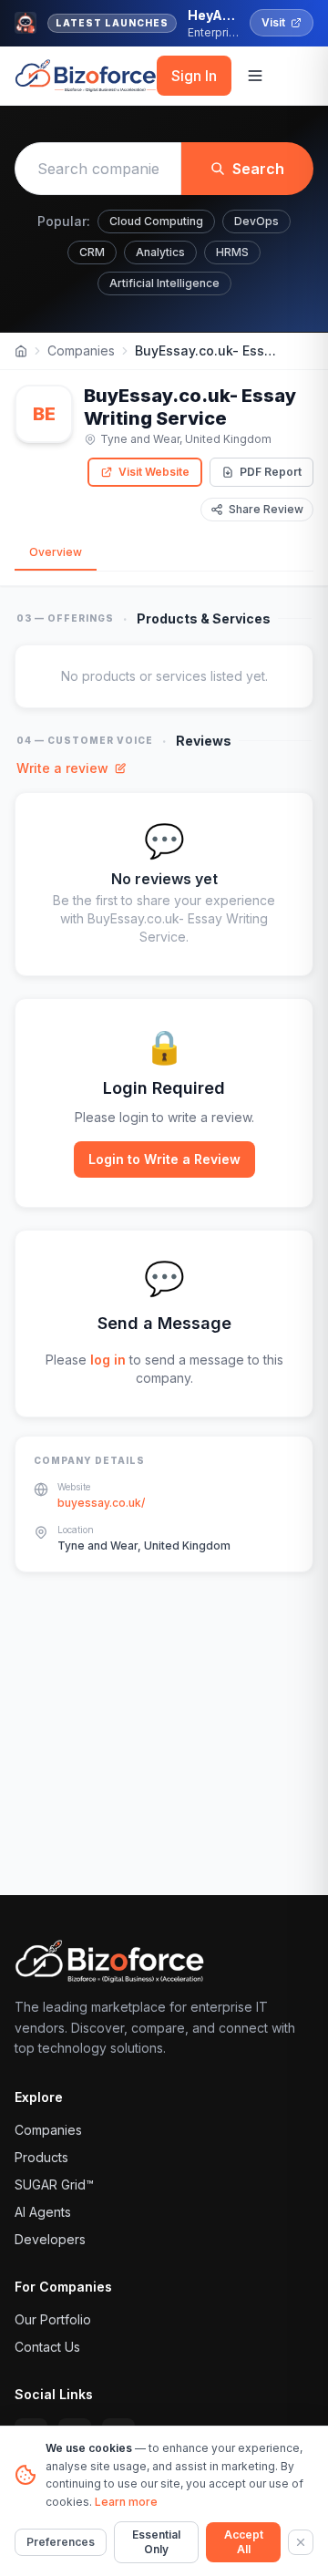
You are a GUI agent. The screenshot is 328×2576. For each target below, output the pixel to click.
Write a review (62, 768)
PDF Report (271, 472)
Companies (81, 350)
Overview (56, 552)
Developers (50, 2239)
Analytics (160, 252)
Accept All (244, 2542)
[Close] (301, 2542)
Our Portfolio (53, 2319)
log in (108, 1360)
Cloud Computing (156, 221)
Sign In (194, 76)
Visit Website (154, 472)
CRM (92, 252)
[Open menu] (255, 76)
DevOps (256, 221)
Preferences (61, 2542)
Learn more (126, 2502)
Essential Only (156, 2542)
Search (258, 169)
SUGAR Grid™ (54, 2184)
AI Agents (43, 2212)
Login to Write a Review (164, 1159)
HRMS (232, 252)
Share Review (266, 509)
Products (41, 2157)
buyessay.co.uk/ (101, 1503)
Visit (273, 22)
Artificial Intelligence (164, 283)
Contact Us (47, 2347)
